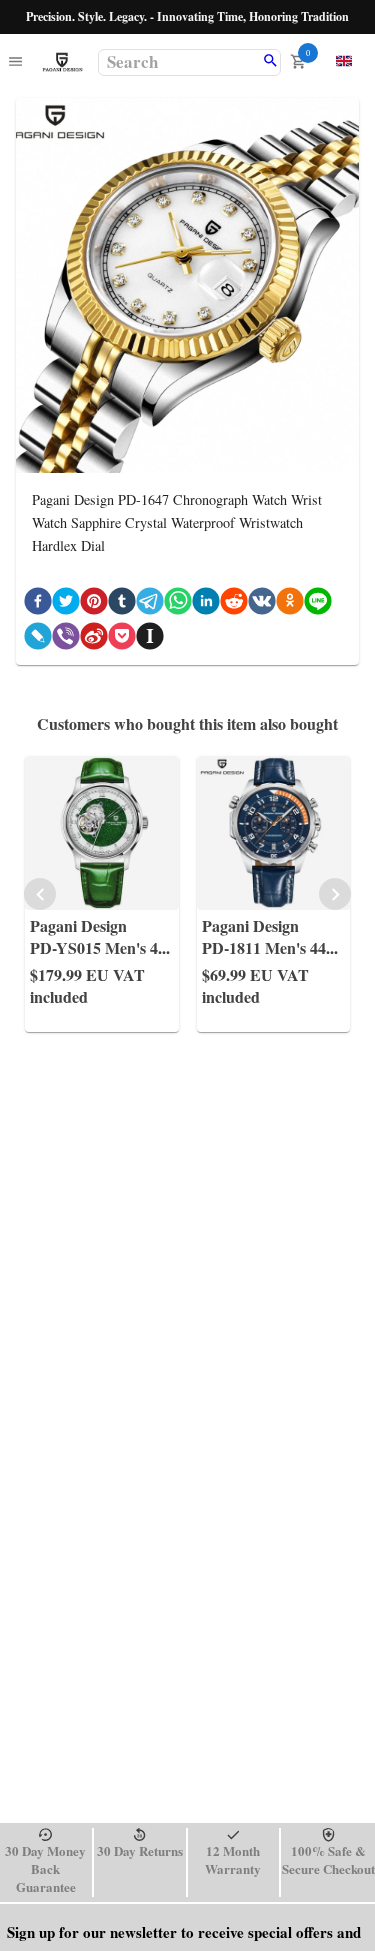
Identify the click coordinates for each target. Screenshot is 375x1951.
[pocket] (122, 639)
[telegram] (150, 604)
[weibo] (94, 639)
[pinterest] (94, 604)
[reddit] (234, 604)
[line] (318, 604)
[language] (344, 61)
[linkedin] (206, 604)
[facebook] (38, 604)
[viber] (66, 639)
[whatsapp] (178, 604)
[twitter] (66, 604)
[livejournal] (38, 639)
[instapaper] (150, 639)
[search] (270, 62)
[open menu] (15, 62)
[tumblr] (122, 604)
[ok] (290, 604)
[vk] (262, 604)
